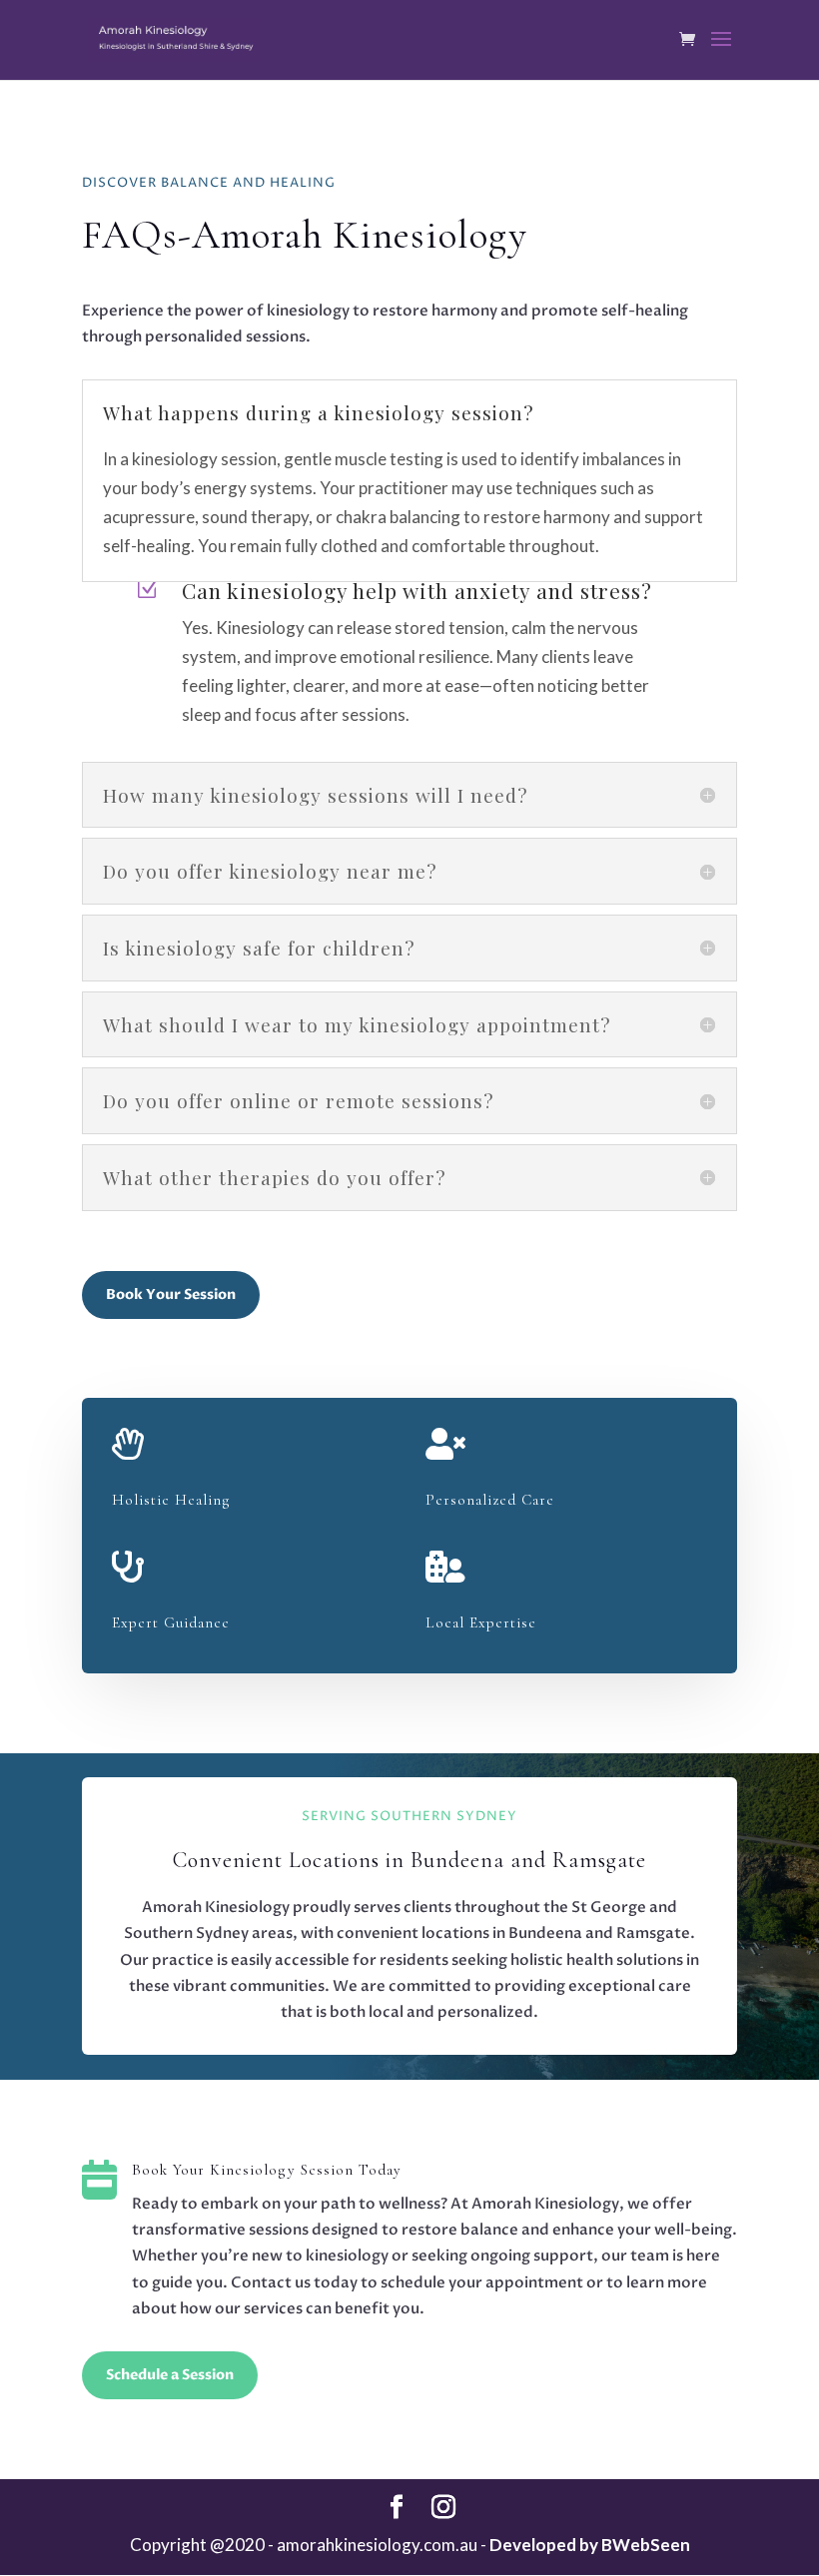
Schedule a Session (170, 2375)
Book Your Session (171, 1294)
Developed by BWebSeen (590, 2545)
